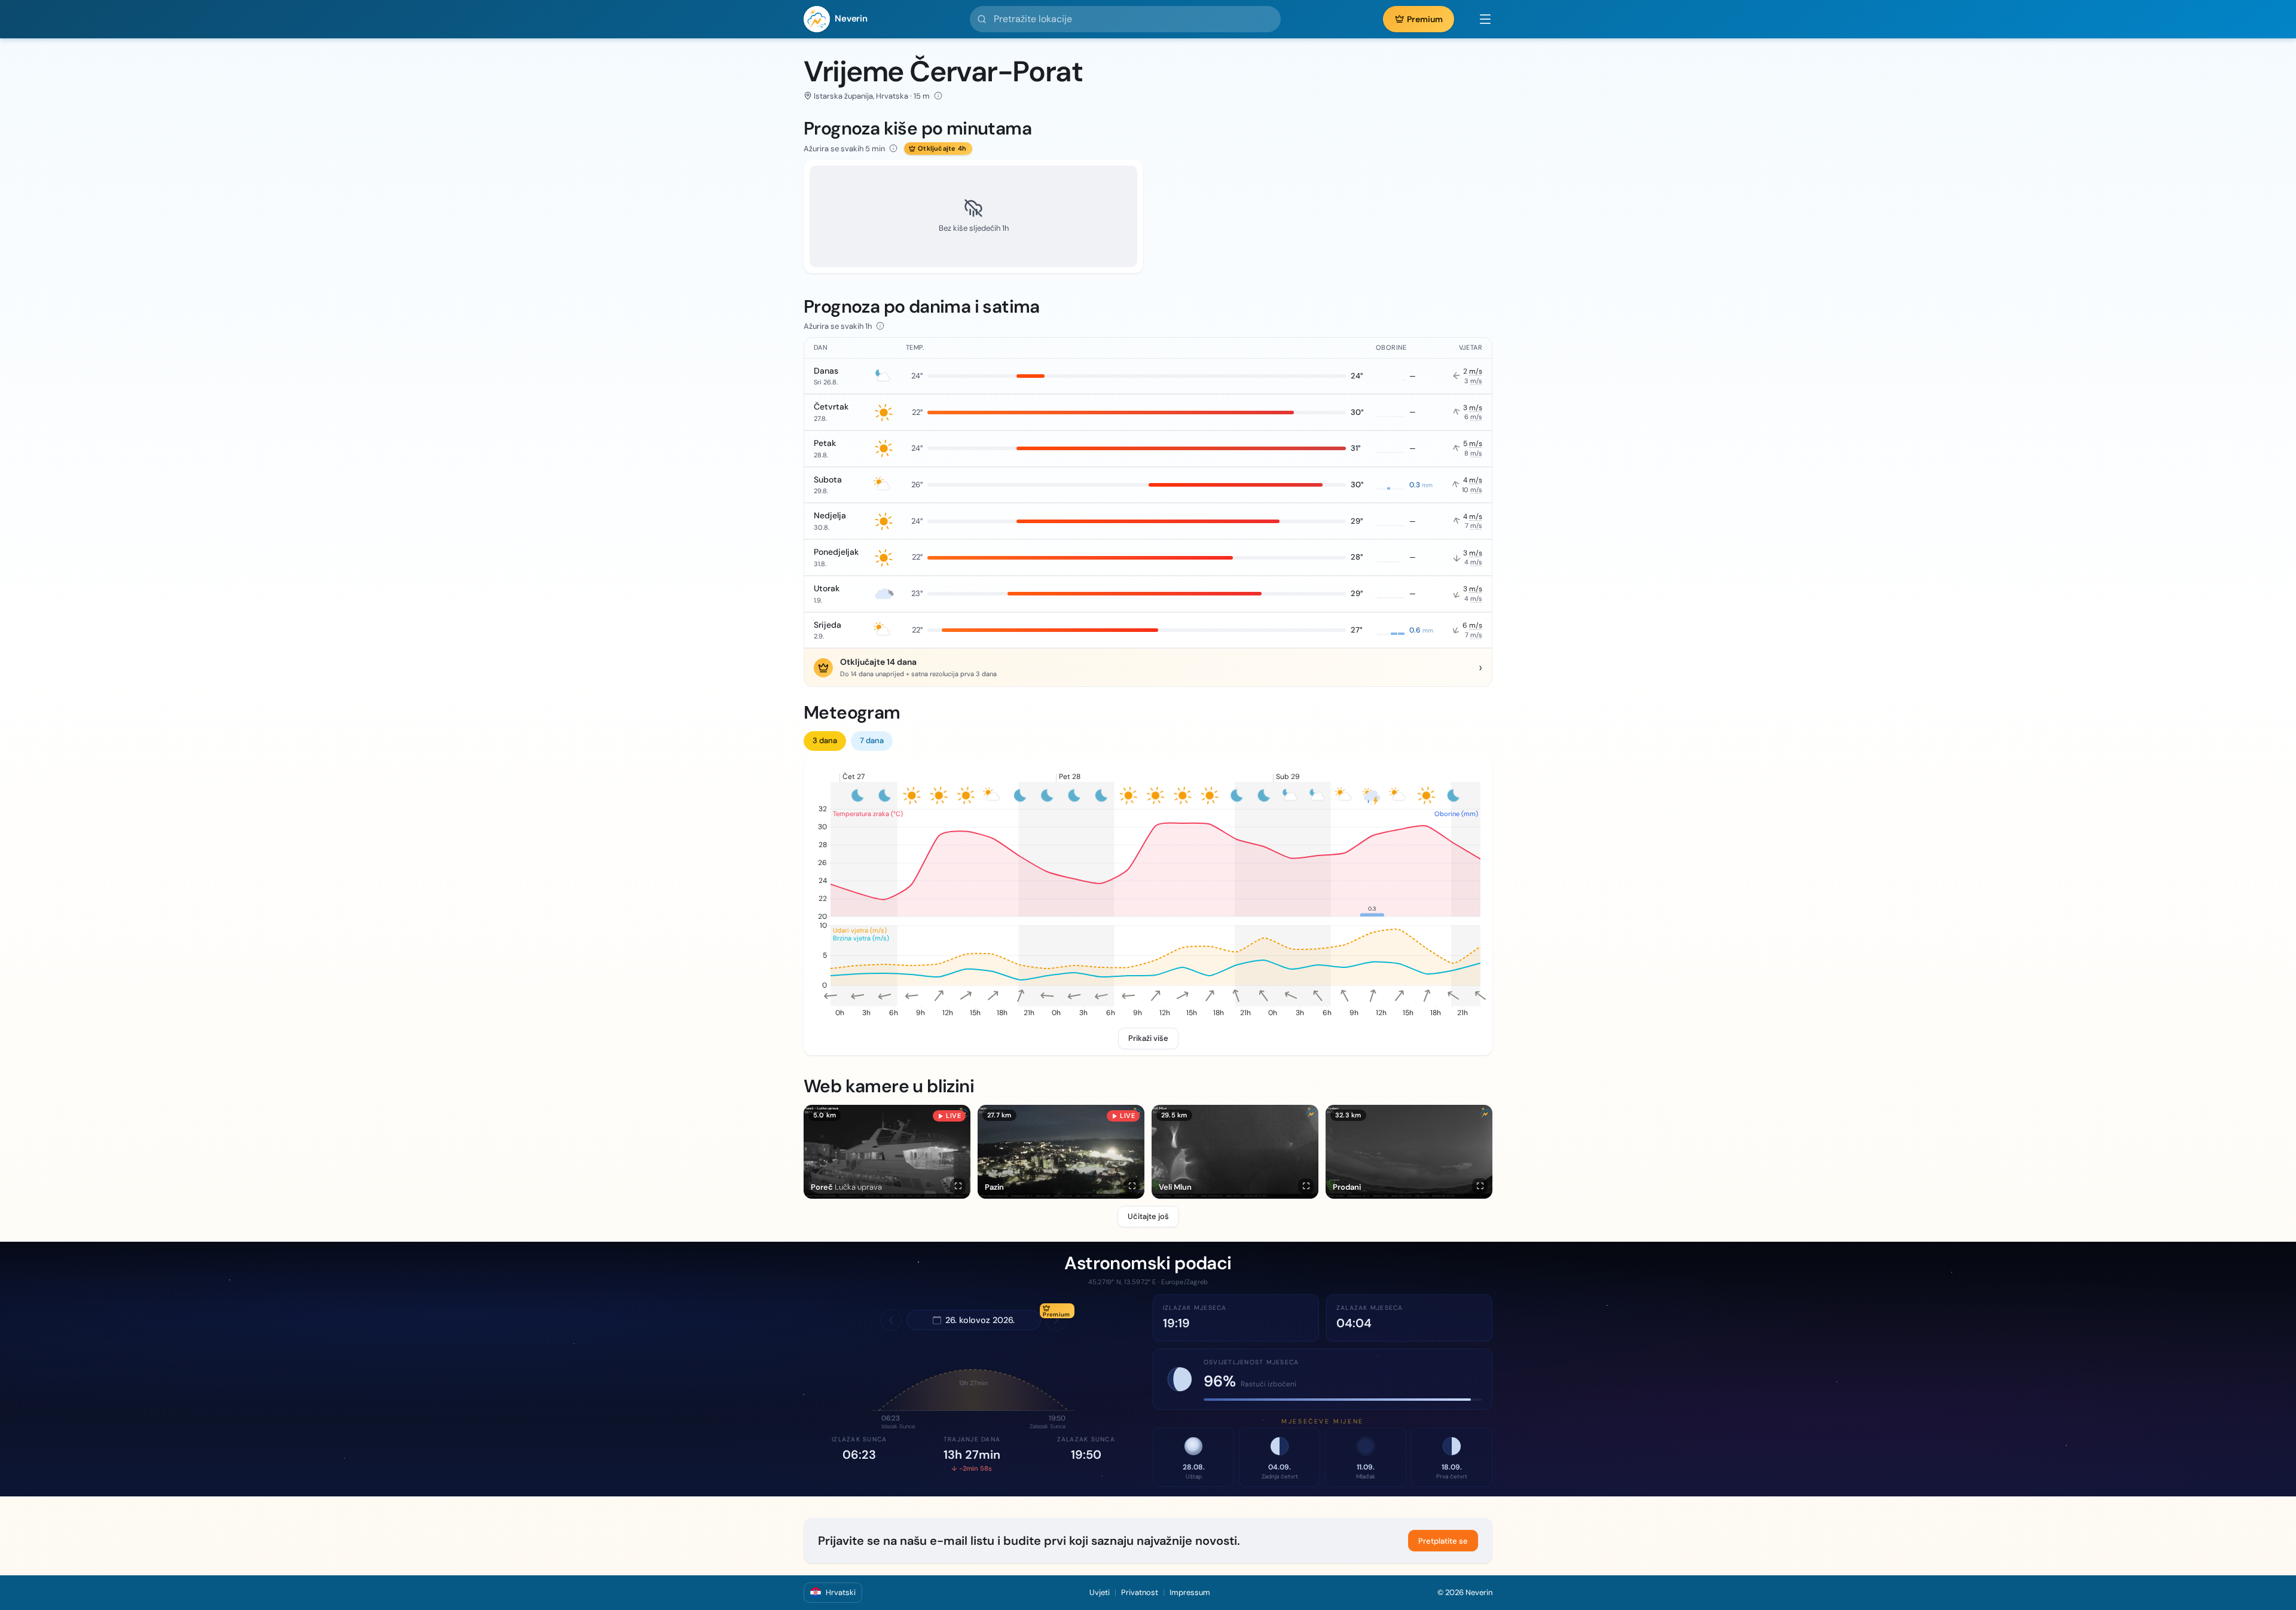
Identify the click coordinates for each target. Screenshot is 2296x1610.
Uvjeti (1100, 1592)
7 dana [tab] (872, 740)
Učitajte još (1148, 1216)
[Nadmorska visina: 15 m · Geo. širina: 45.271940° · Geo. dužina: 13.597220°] (938, 96)
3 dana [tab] (825, 740)
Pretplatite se (1443, 1541)
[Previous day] (891, 1320)
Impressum (1190, 1592)
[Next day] (1057, 1320)
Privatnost (1140, 1592)
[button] (1479, 19)
